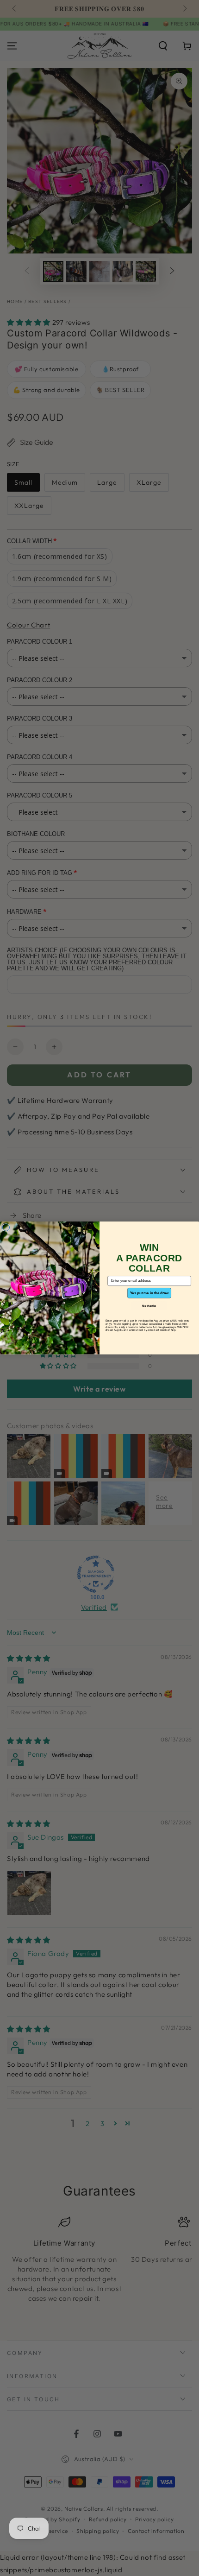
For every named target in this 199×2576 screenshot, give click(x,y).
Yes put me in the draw (149, 1293)
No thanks (149, 1306)
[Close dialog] (6, 1227)
